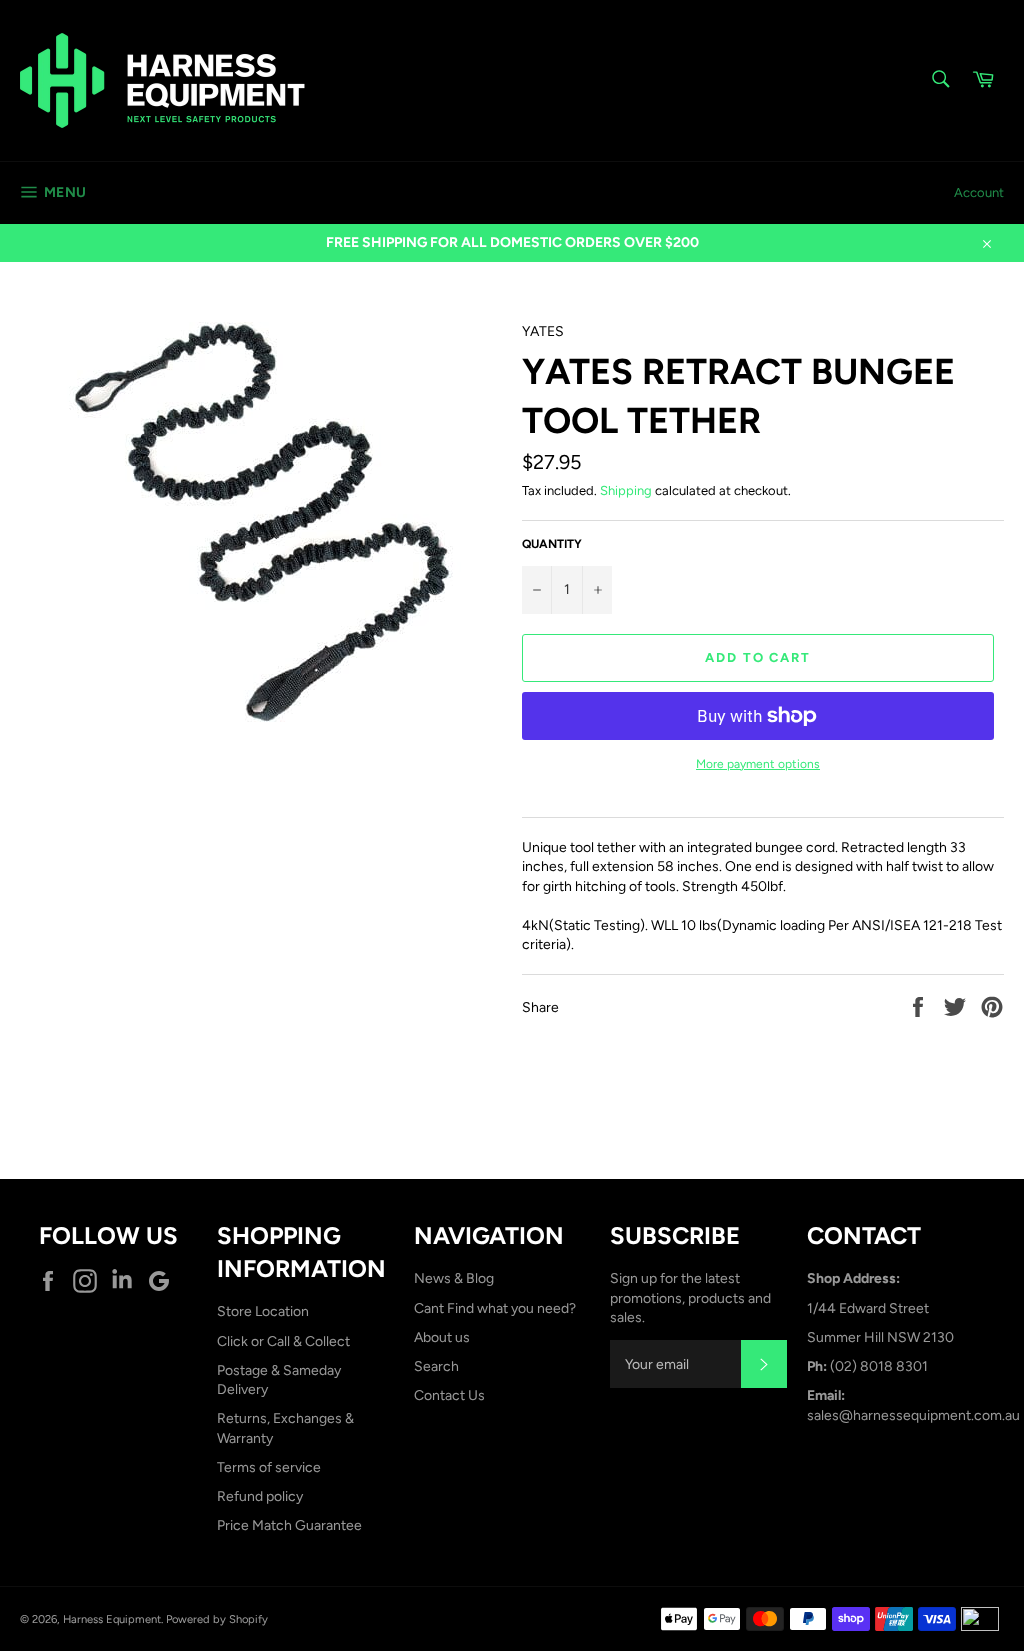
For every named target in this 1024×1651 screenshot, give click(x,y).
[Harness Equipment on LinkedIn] (127, 1281)
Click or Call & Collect (283, 1341)
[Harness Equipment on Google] (164, 1281)
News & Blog (454, 1278)
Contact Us (449, 1395)
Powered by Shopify (217, 1619)
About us (442, 1337)
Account (979, 192)
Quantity (552, 544)
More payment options (758, 764)
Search (436, 1366)
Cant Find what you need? (495, 1308)
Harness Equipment (112, 1619)
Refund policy (260, 1496)
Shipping (626, 490)
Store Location (263, 1311)
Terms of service (269, 1467)
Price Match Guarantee (289, 1525)
